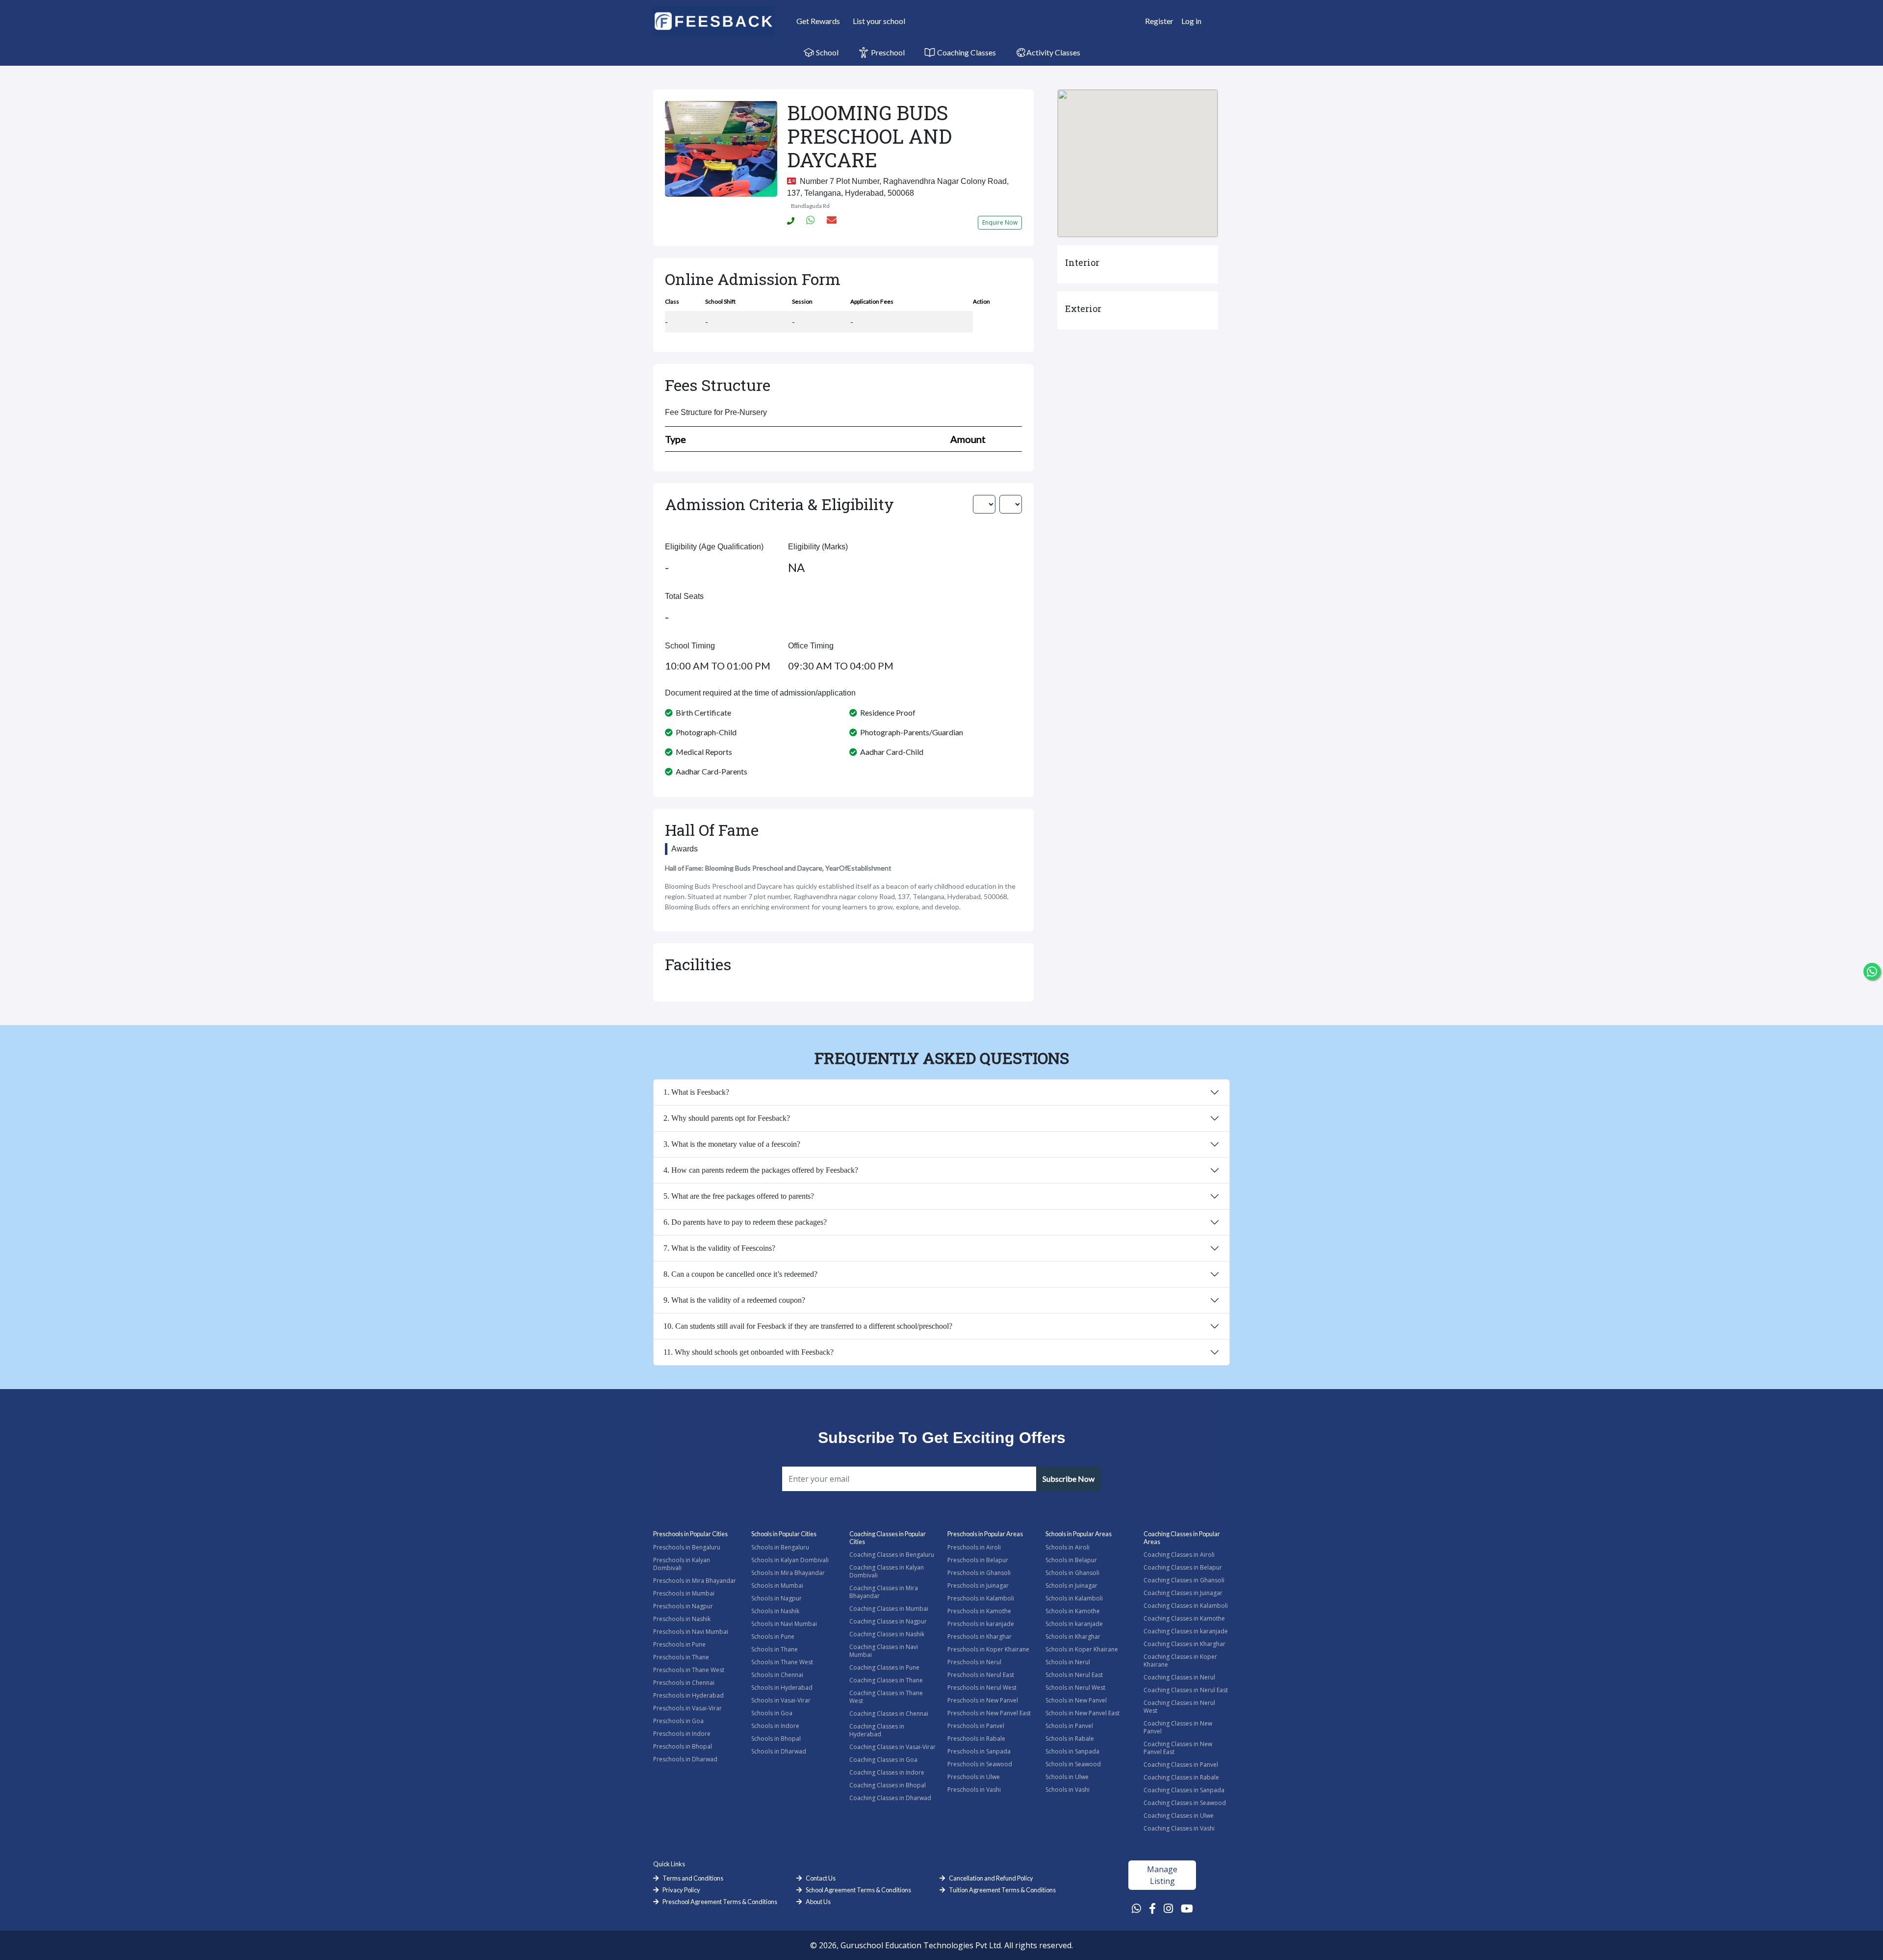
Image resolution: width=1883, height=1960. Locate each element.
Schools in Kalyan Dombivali (790, 1560)
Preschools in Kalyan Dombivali (682, 1564)
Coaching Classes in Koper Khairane (1180, 1661)
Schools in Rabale (1070, 1739)
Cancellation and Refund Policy (991, 1878)
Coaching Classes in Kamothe (1184, 1618)
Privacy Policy (681, 1890)
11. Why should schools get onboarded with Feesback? (749, 1352)
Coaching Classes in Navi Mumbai (884, 1651)
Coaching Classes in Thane (886, 1680)
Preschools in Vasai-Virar (687, 1708)
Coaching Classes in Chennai (889, 1714)
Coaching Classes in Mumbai (889, 1609)
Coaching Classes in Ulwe (1179, 1816)
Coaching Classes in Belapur (1183, 1567)
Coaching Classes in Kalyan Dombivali (887, 1571)
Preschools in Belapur (978, 1560)
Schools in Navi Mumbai (784, 1624)
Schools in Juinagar (1071, 1586)
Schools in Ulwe (1067, 1777)
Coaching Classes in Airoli (1179, 1555)
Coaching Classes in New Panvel (1178, 1727)
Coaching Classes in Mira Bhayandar (884, 1592)
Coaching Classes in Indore (887, 1772)
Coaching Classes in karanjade (1186, 1631)
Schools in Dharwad (779, 1751)
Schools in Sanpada (1072, 1751)
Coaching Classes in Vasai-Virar (892, 1747)
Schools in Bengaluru (780, 1547)
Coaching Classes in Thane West (886, 1697)
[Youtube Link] (1187, 1908)
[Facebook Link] (1152, 1908)
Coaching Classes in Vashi (1179, 1828)
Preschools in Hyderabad (688, 1695)
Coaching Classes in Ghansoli (1184, 1580)
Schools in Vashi (1068, 1790)
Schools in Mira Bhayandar (788, 1573)
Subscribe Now (1069, 1479)
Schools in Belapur (1071, 1560)
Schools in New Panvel (1076, 1700)
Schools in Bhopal (776, 1739)
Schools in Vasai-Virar (781, 1700)
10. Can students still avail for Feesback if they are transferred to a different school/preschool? (808, 1326)
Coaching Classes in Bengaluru (892, 1555)
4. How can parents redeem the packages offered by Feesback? (761, 1170)
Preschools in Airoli (974, 1547)
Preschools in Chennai (684, 1683)
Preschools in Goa (678, 1721)
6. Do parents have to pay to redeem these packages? (745, 1222)
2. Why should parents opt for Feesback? (727, 1118)
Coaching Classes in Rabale (1181, 1777)
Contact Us (821, 1878)
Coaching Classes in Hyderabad (877, 1730)
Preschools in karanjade (981, 1624)
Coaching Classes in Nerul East (1186, 1690)
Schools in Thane (775, 1649)
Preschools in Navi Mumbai (691, 1632)
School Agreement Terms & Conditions (858, 1890)
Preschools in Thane (681, 1657)
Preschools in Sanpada (979, 1751)
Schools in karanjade (1074, 1624)
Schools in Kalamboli (1074, 1598)
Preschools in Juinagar (978, 1586)
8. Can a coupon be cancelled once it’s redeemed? (740, 1274)
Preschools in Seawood (980, 1764)
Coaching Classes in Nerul (1179, 1677)
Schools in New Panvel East (1082, 1713)
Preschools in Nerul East (981, 1675)
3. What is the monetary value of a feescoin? (732, 1144)
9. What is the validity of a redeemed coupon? (734, 1300)
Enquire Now (1000, 222)
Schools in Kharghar (1073, 1637)
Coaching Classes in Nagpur (888, 1621)
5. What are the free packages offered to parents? (739, 1196)
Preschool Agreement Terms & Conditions (720, 1902)
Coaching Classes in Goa (883, 1760)
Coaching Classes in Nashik (887, 1634)
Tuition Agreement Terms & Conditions (1002, 1890)
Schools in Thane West (782, 1662)
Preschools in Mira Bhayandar (695, 1581)
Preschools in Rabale (976, 1739)
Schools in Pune (773, 1637)
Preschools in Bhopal (683, 1746)
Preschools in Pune (679, 1644)
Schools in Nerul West (1075, 1688)
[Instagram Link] (1168, 1908)
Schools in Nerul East (1074, 1675)
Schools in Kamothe (1073, 1611)
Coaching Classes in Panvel (1181, 1765)
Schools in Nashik (775, 1611)
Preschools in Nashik (682, 1619)
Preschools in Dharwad (685, 1759)
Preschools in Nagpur (683, 1606)
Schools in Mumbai (777, 1586)
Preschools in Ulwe (974, 1777)
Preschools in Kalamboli (981, 1598)
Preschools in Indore (682, 1734)
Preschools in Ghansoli (979, 1573)
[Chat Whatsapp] (1872, 971)
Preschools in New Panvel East (989, 1713)
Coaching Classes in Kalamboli (1186, 1606)
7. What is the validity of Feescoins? (719, 1248)
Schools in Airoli (1068, 1547)
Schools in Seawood (1073, 1764)
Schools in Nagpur (776, 1598)
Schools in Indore (775, 1726)
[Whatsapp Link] (1136, 1908)
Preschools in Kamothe (979, 1611)
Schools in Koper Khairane (1082, 1649)
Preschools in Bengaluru (687, 1547)
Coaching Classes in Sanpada (1184, 1790)
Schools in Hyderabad (782, 1688)
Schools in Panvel (1069, 1726)
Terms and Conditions (693, 1878)
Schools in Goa (772, 1713)
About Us (818, 1902)
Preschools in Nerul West (982, 1688)
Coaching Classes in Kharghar (1184, 1644)
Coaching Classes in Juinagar (1183, 1593)
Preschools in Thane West (689, 1670)
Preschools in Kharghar (980, 1637)
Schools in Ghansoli (1072, 1573)
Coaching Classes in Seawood (1185, 1803)
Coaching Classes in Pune (884, 1667)
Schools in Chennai (777, 1675)
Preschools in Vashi (974, 1790)
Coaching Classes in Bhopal (888, 1785)
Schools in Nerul (1068, 1662)
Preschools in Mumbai (684, 1593)
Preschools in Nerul (974, 1662)
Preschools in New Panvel (983, 1700)
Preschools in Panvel (976, 1726)
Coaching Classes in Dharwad (890, 1798)
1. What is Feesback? (696, 1092)
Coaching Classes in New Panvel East (1178, 1748)
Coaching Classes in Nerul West (1179, 1707)
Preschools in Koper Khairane (988, 1649)
